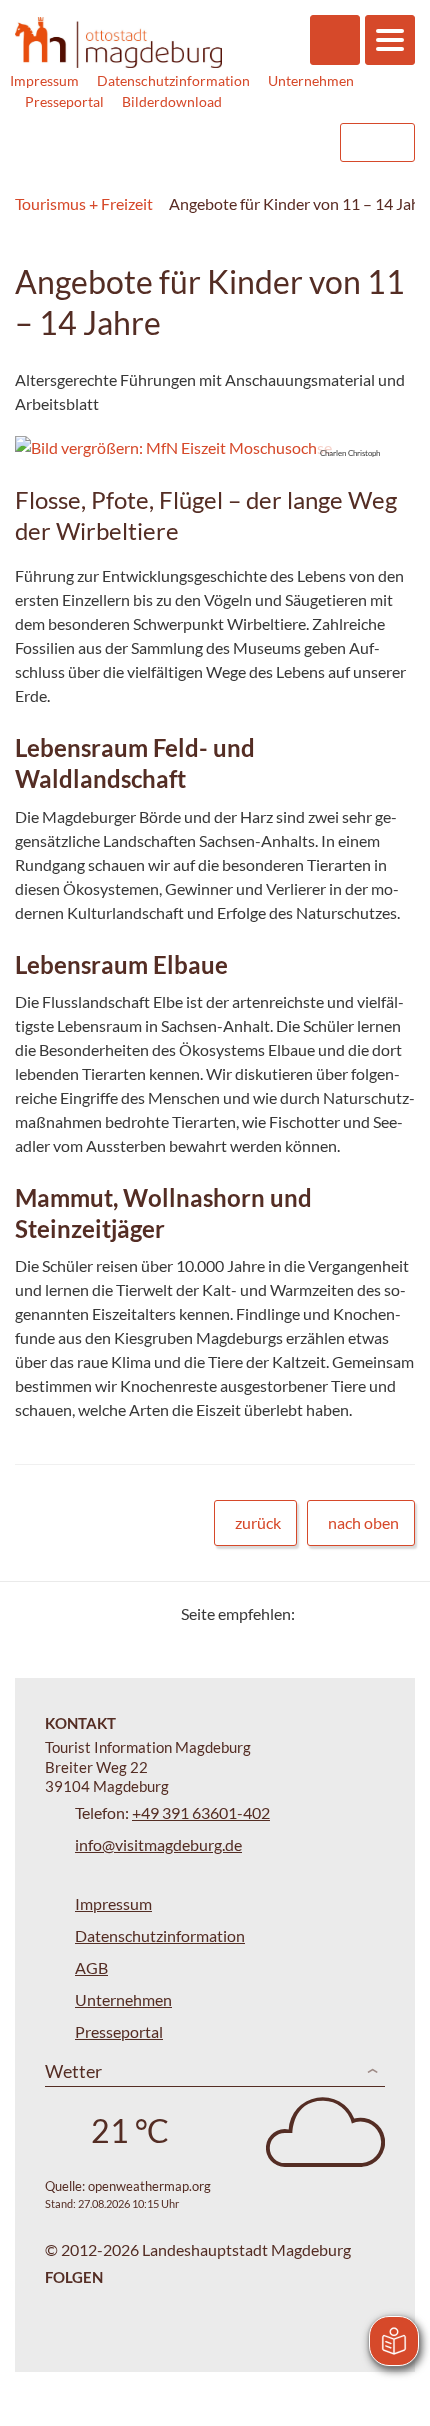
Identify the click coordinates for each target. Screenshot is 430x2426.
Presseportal (64, 101)
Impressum (44, 80)
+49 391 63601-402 (201, 1812)
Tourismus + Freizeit (84, 203)
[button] (199, 448)
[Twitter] (317, 1613)
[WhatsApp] (392, 1613)
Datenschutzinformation (173, 80)
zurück (258, 1522)
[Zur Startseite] (118, 43)
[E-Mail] (367, 1613)
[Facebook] (342, 1613)
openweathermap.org (149, 2186)
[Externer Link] (197, 142)
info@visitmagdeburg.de (158, 1844)
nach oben (363, 1522)
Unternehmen (311, 80)
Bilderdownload (172, 101)
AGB (91, 1967)
